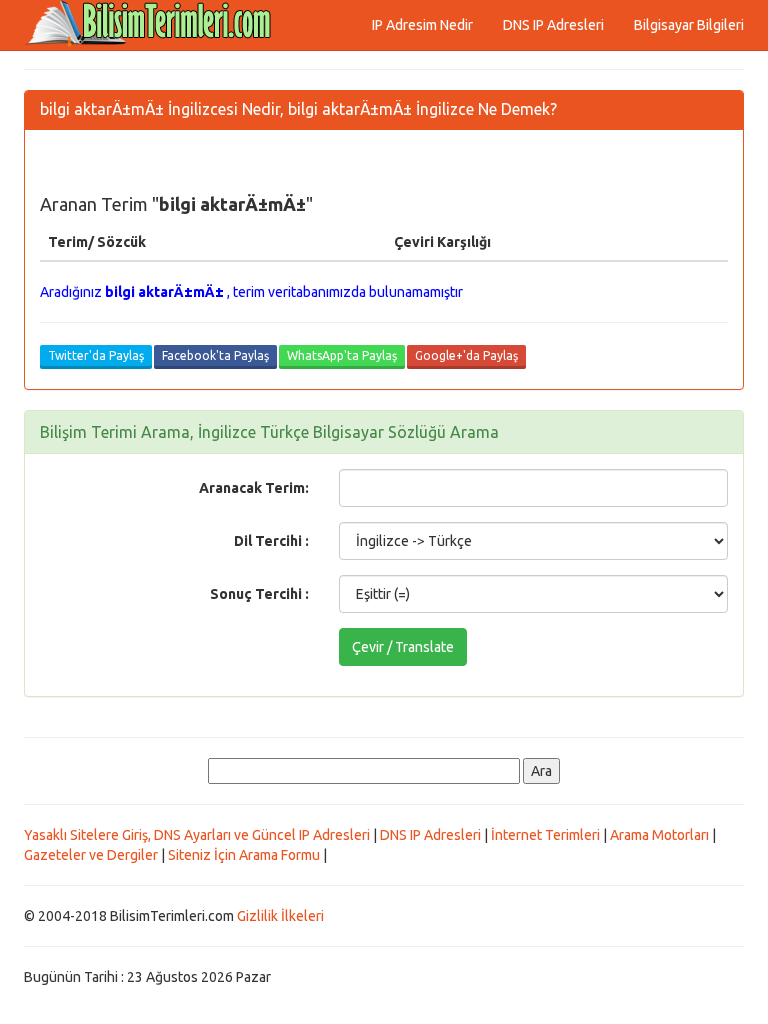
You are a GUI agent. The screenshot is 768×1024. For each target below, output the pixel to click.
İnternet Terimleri (545, 835)
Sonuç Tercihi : (259, 594)
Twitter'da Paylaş (96, 355)
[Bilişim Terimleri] (154, 25)
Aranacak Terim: (254, 488)
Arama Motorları (659, 835)
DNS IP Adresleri (553, 25)
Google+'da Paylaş (466, 355)
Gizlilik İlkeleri (280, 916)
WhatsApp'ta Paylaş (342, 355)
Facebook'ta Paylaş (215, 355)
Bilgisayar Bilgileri (689, 25)
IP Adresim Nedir (422, 25)
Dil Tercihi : (271, 541)
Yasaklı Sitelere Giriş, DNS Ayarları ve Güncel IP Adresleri (197, 835)
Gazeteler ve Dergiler (91, 855)
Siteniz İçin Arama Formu (244, 855)
